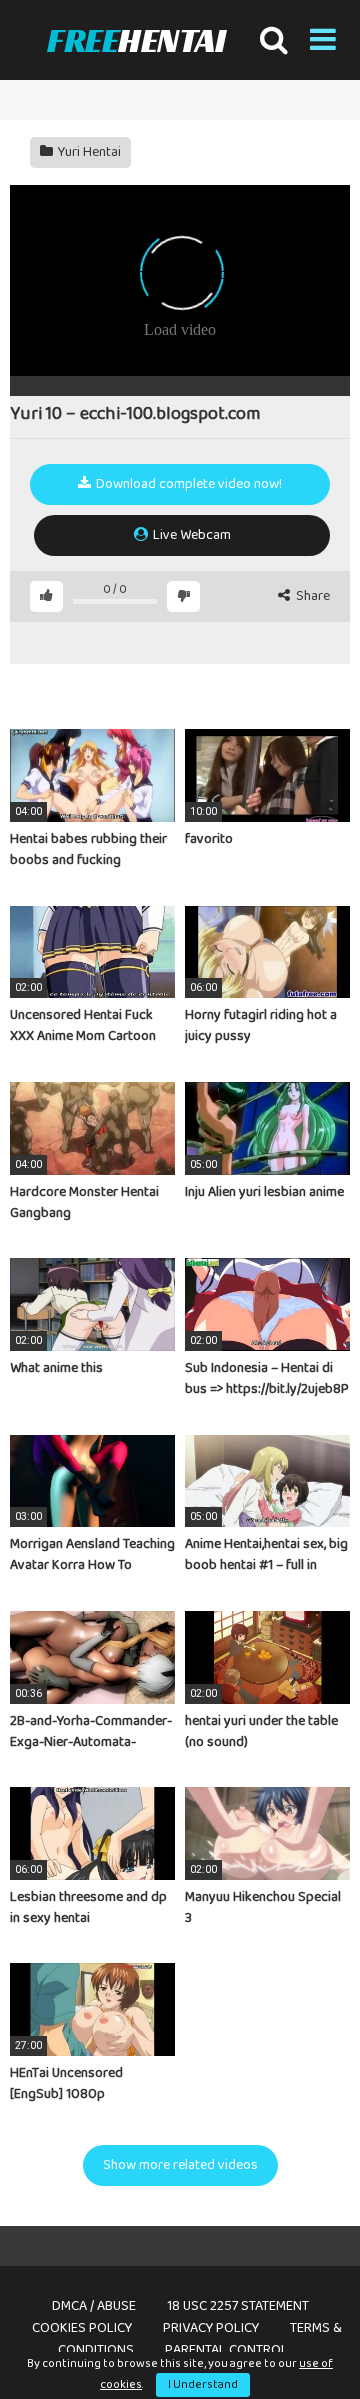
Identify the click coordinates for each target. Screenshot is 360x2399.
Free (136, 40)
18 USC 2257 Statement (238, 2306)
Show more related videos (180, 2165)
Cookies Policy (82, 2328)
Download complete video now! (187, 484)
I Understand (203, 2384)
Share (311, 596)
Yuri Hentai (88, 152)
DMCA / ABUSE (94, 2306)
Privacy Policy (211, 2328)
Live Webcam (190, 535)
